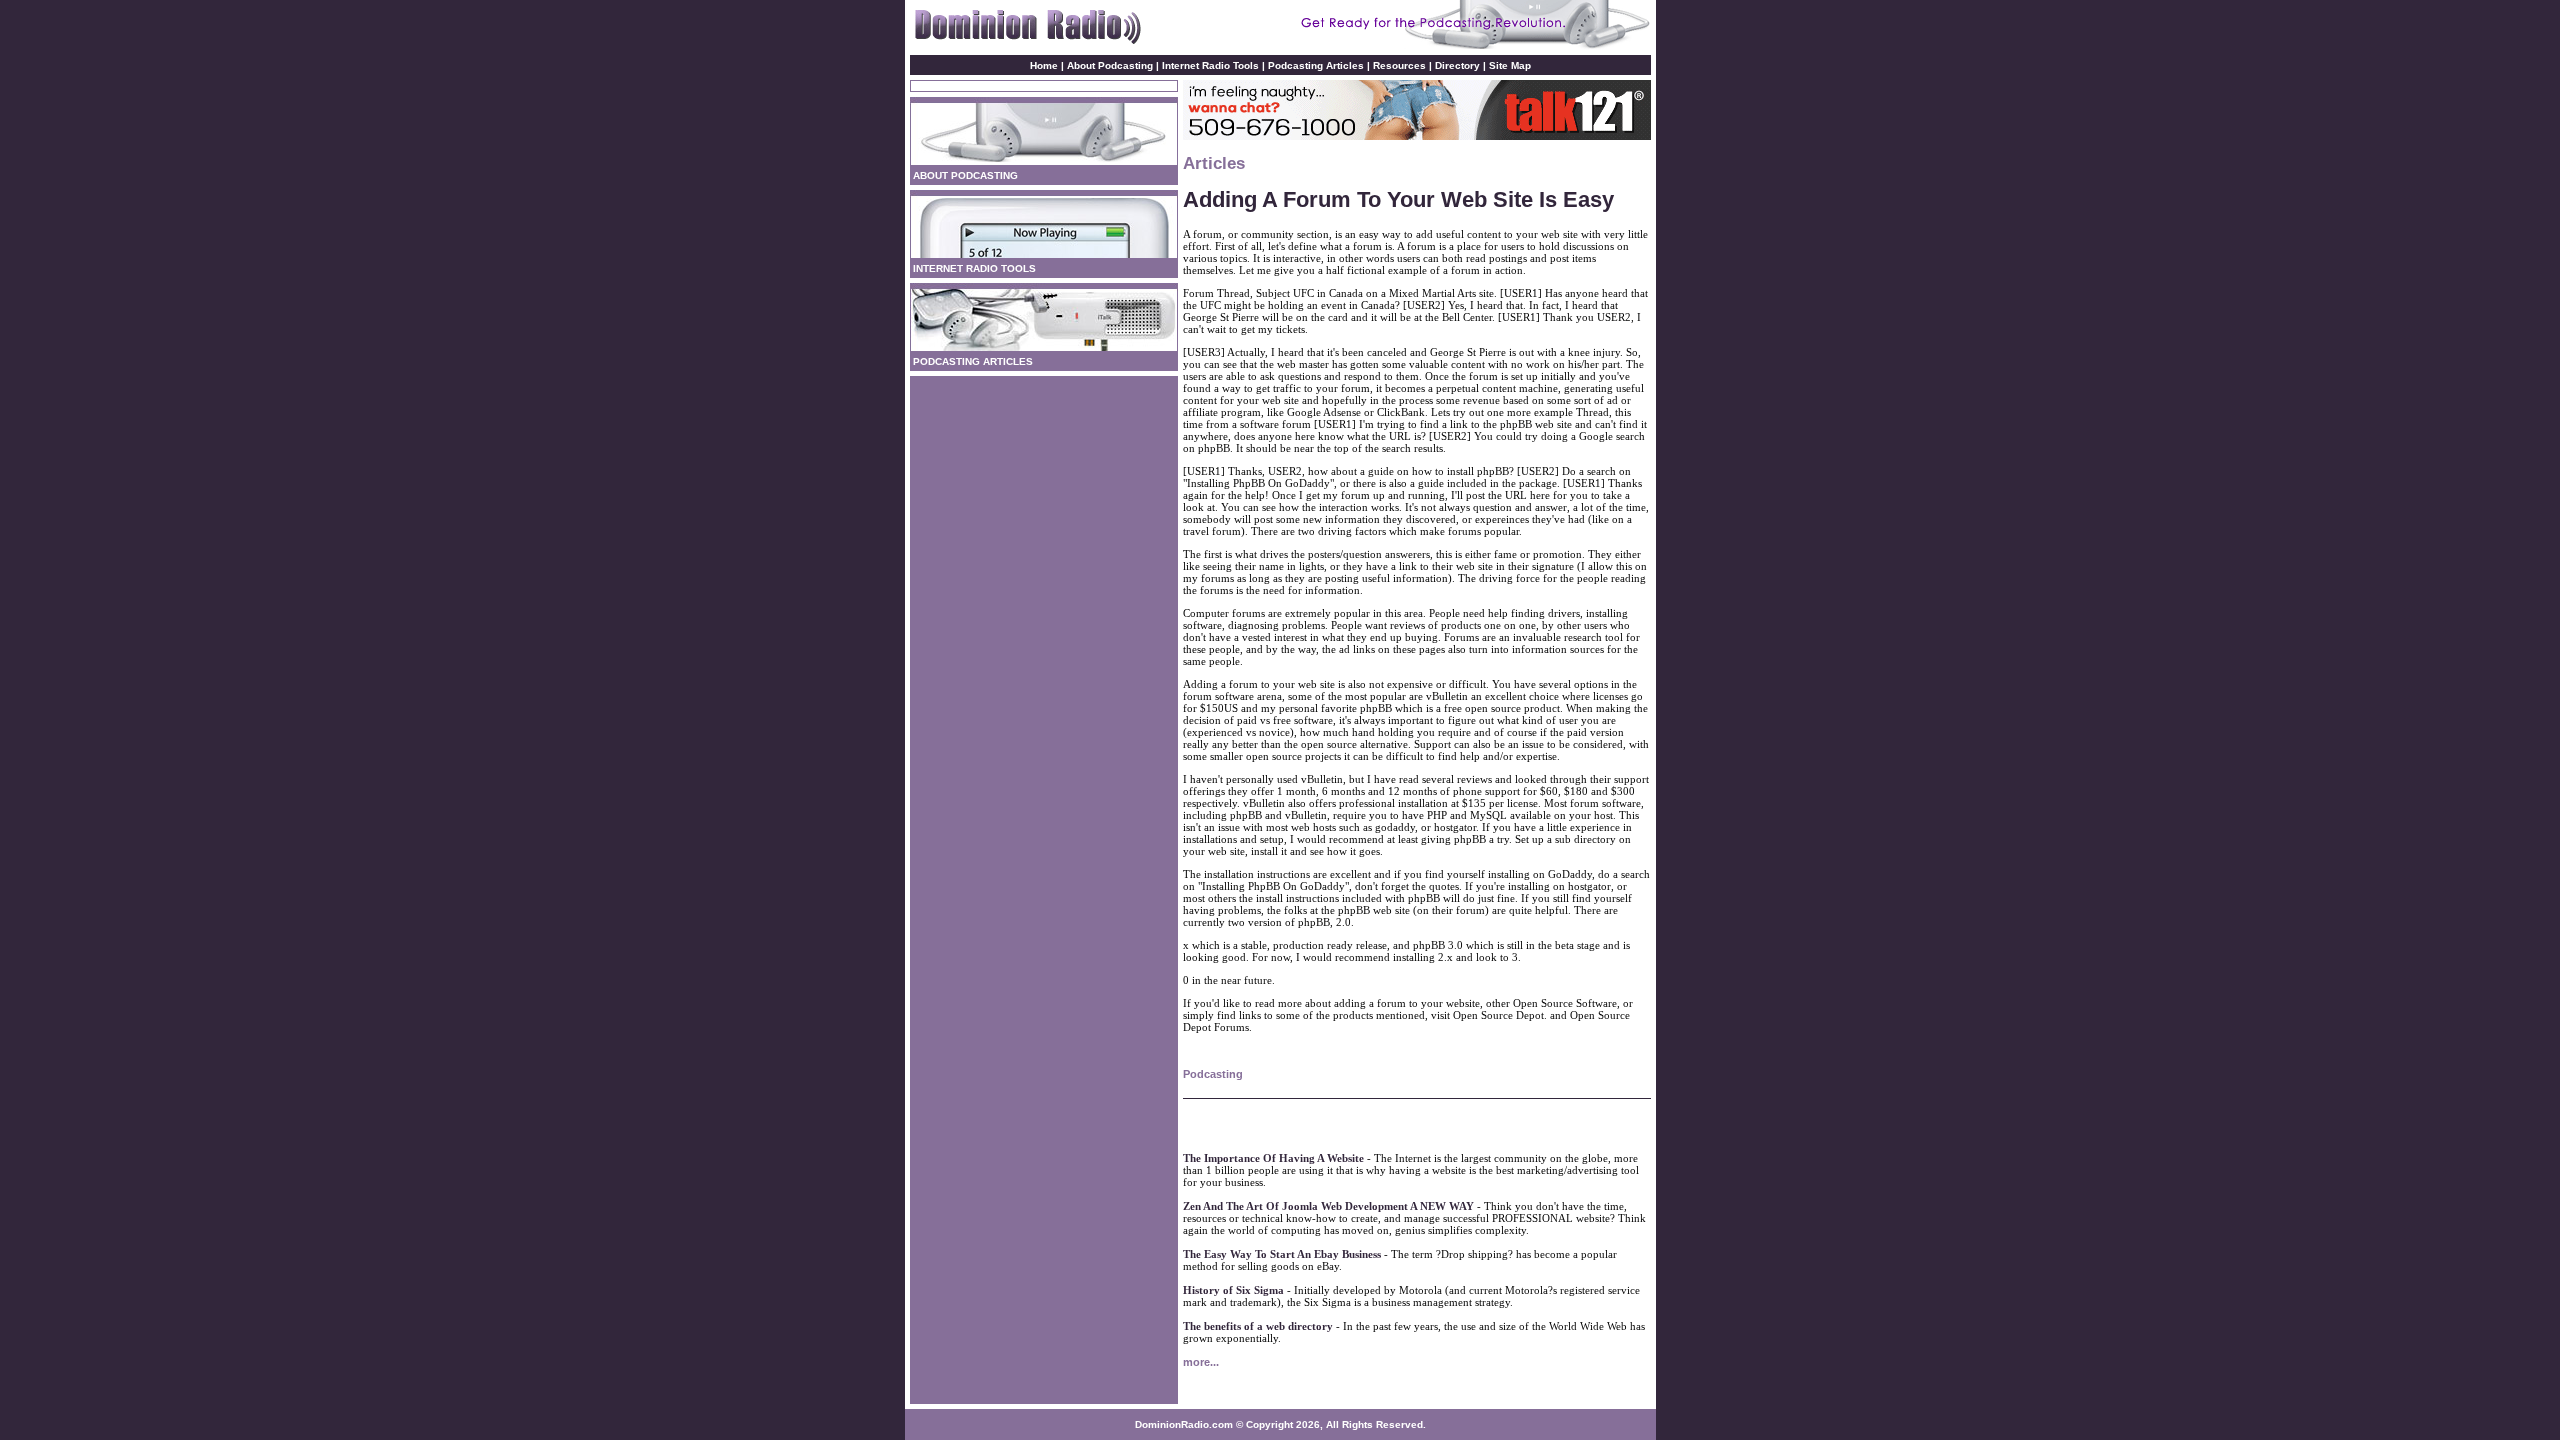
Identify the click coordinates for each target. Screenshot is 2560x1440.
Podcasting (1213, 1074)
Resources (1399, 65)
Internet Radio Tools (1210, 65)
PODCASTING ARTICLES (973, 361)
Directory (1457, 65)
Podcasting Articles (1316, 65)
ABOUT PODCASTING (965, 175)
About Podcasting (1111, 65)
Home (1044, 65)
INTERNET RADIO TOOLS (974, 268)
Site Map (1510, 65)
